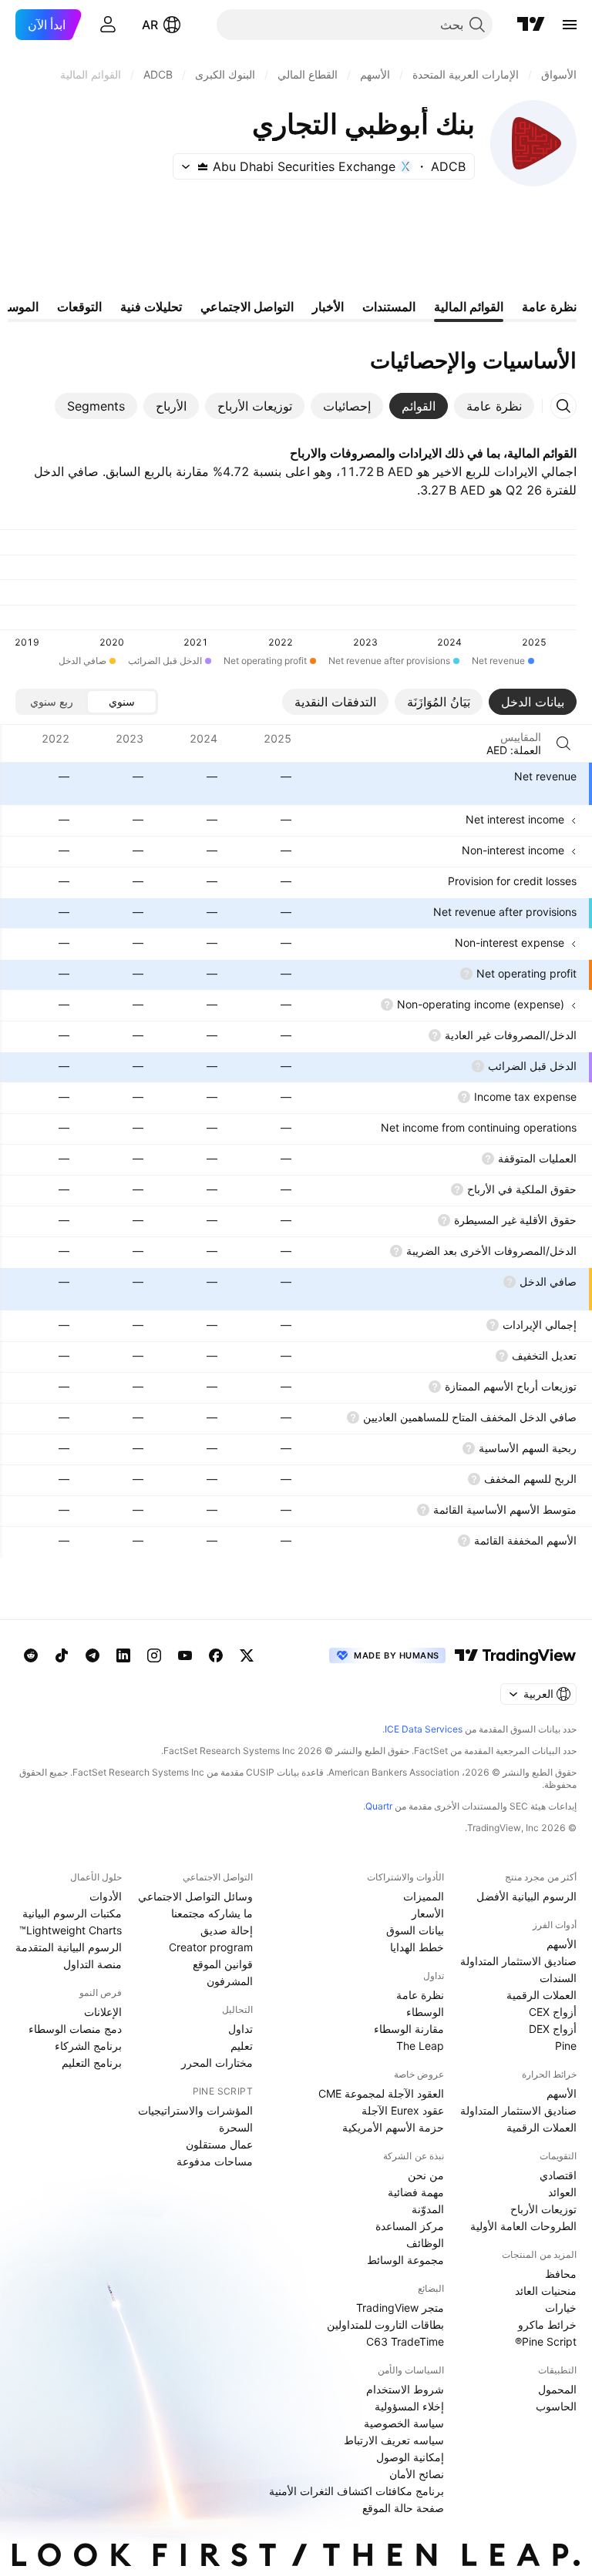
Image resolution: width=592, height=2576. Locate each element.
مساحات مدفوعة (215, 2161)
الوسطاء (425, 2012)
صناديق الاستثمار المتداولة (518, 1961)
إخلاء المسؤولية (409, 2406)
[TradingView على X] (247, 1655)
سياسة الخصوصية (404, 2423)
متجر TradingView (400, 2308)
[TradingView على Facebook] (216, 1655)
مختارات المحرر (217, 2063)
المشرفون (230, 1981)
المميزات (424, 1896)
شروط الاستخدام (405, 2389)
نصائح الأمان (417, 2474)
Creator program (211, 1947)
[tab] (494, 406)
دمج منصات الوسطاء (75, 2029)
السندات (558, 1978)
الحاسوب (556, 2406)
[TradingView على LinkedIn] (123, 1655)
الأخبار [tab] (328, 307)
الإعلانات (103, 2012)
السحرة (236, 2127)
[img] (203, 166)
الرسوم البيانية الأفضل (526, 1896)
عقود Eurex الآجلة (403, 2110)
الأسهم (562, 1944)
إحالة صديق (227, 1930)
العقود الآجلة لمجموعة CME (381, 2093)
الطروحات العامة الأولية (523, 2226)
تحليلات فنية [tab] (151, 307)
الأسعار (428, 1913)
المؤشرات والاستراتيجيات (195, 2110)
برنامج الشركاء (88, 2046)
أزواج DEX (553, 2029)
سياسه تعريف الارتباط (394, 2440)
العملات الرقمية (542, 1995)
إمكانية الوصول (410, 2457)
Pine (566, 2046)
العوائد (562, 2192)
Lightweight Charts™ (71, 1930)
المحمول (557, 2389)
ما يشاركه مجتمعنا (212, 1913)
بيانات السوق (415, 1930)
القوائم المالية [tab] (469, 307)
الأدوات (106, 1896)
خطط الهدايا (417, 1947)
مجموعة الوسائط (405, 2260)
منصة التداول (92, 1964)
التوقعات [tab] (79, 307)
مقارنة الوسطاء (409, 2029)
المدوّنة (428, 2209)
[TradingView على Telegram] (92, 1655)
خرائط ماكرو (547, 2324)
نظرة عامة (420, 1995)
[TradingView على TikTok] (62, 1655)
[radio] (122, 702)
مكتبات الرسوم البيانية (72, 1913)
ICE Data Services (424, 1729)
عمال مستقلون (219, 2144)
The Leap (420, 2046)
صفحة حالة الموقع (403, 2508)
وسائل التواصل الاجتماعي (195, 1896)
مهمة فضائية (416, 2192)
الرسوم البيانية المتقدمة (69, 1947)
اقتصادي (558, 2175)
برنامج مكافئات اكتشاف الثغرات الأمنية (357, 2491)
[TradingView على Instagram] (154, 1655)
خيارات (561, 2308)
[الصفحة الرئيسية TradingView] (531, 25)
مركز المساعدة (410, 2226)
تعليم (242, 2046)
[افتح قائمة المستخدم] (108, 25)
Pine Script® (546, 2341)
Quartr (379, 1806)
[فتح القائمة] (570, 25)
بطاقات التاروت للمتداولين (385, 2324)
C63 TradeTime (405, 2341)
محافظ (561, 2274)
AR (150, 25)
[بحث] (563, 743)
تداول (240, 2029)
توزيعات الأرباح (543, 2209)
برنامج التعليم (92, 2063)
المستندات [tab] (389, 307)
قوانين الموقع (223, 1964)
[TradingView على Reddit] (31, 1655)
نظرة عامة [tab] (549, 307)
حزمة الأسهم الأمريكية (393, 2127)
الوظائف (425, 2243)
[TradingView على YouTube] (185, 1655)
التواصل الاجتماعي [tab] (247, 307)
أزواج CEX (553, 2012)
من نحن (426, 2175)
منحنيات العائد (546, 2291)
